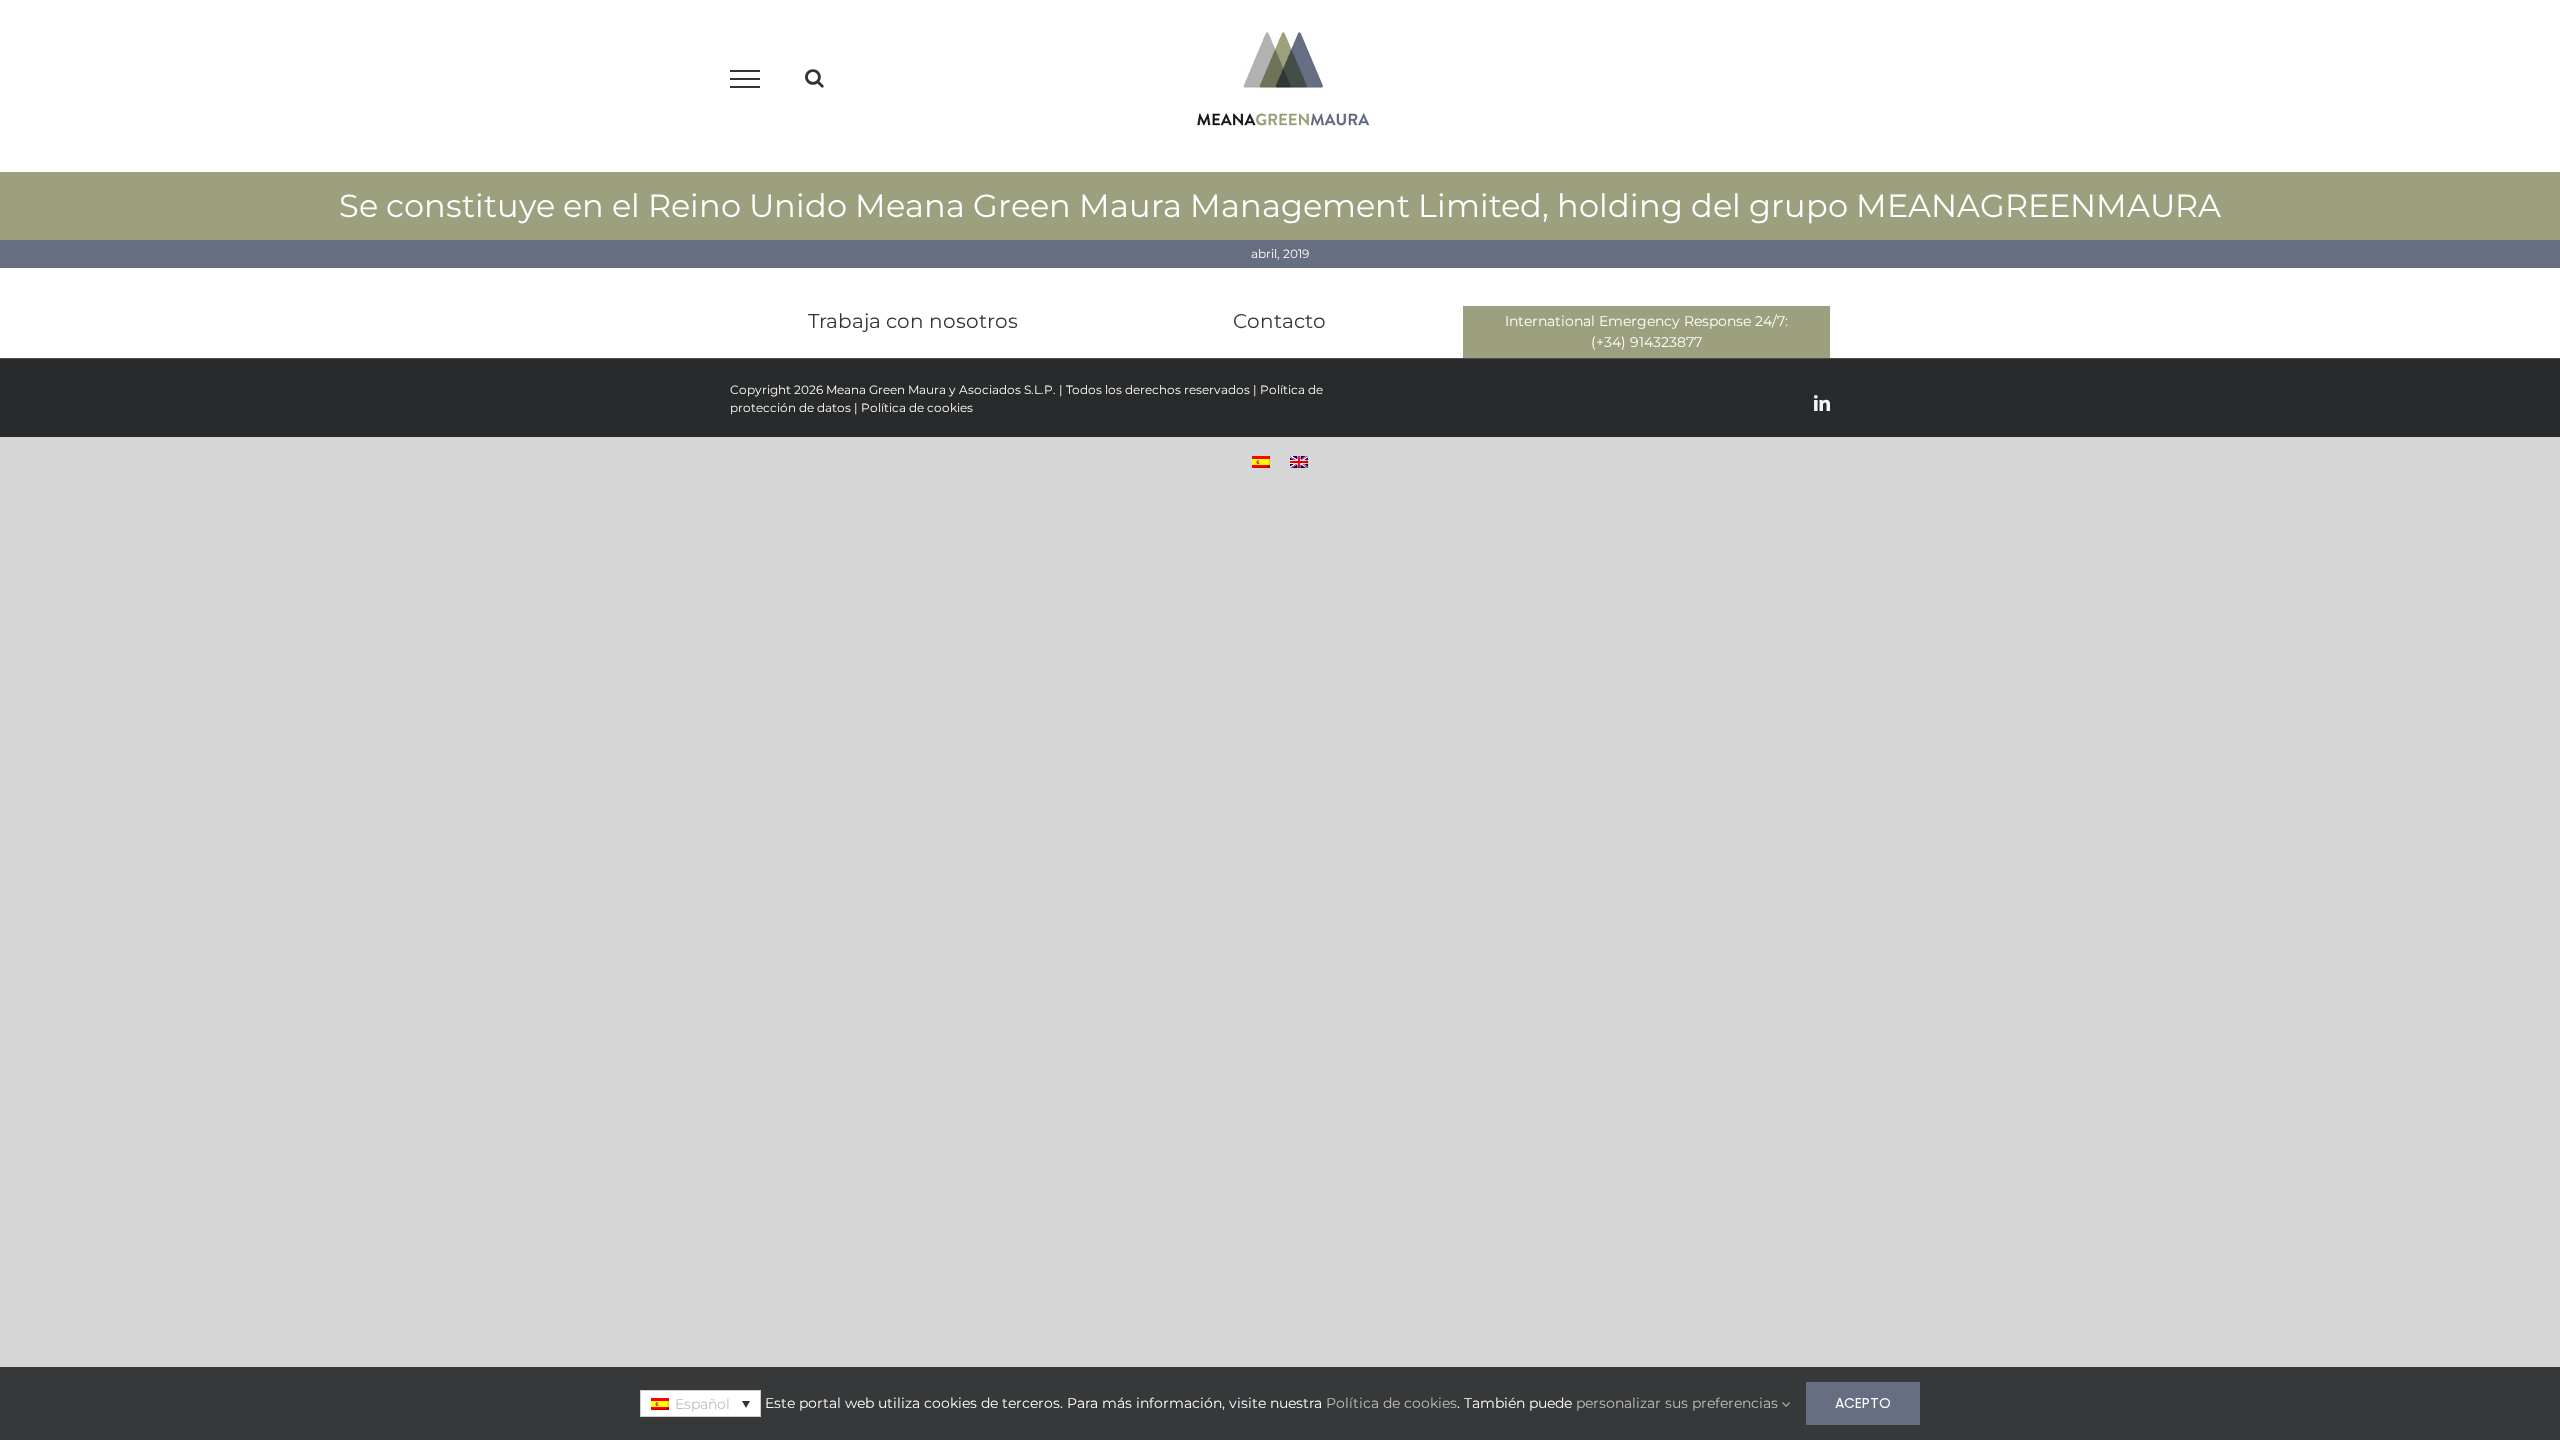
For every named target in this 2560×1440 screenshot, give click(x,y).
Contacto (1279, 321)
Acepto (1863, 1403)
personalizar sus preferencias (1679, 1403)
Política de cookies (917, 407)
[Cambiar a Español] (1261, 460)
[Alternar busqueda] (814, 78)
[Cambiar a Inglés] (1299, 460)
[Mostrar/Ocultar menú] (745, 79)
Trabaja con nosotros (913, 321)
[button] (700, 1403)
